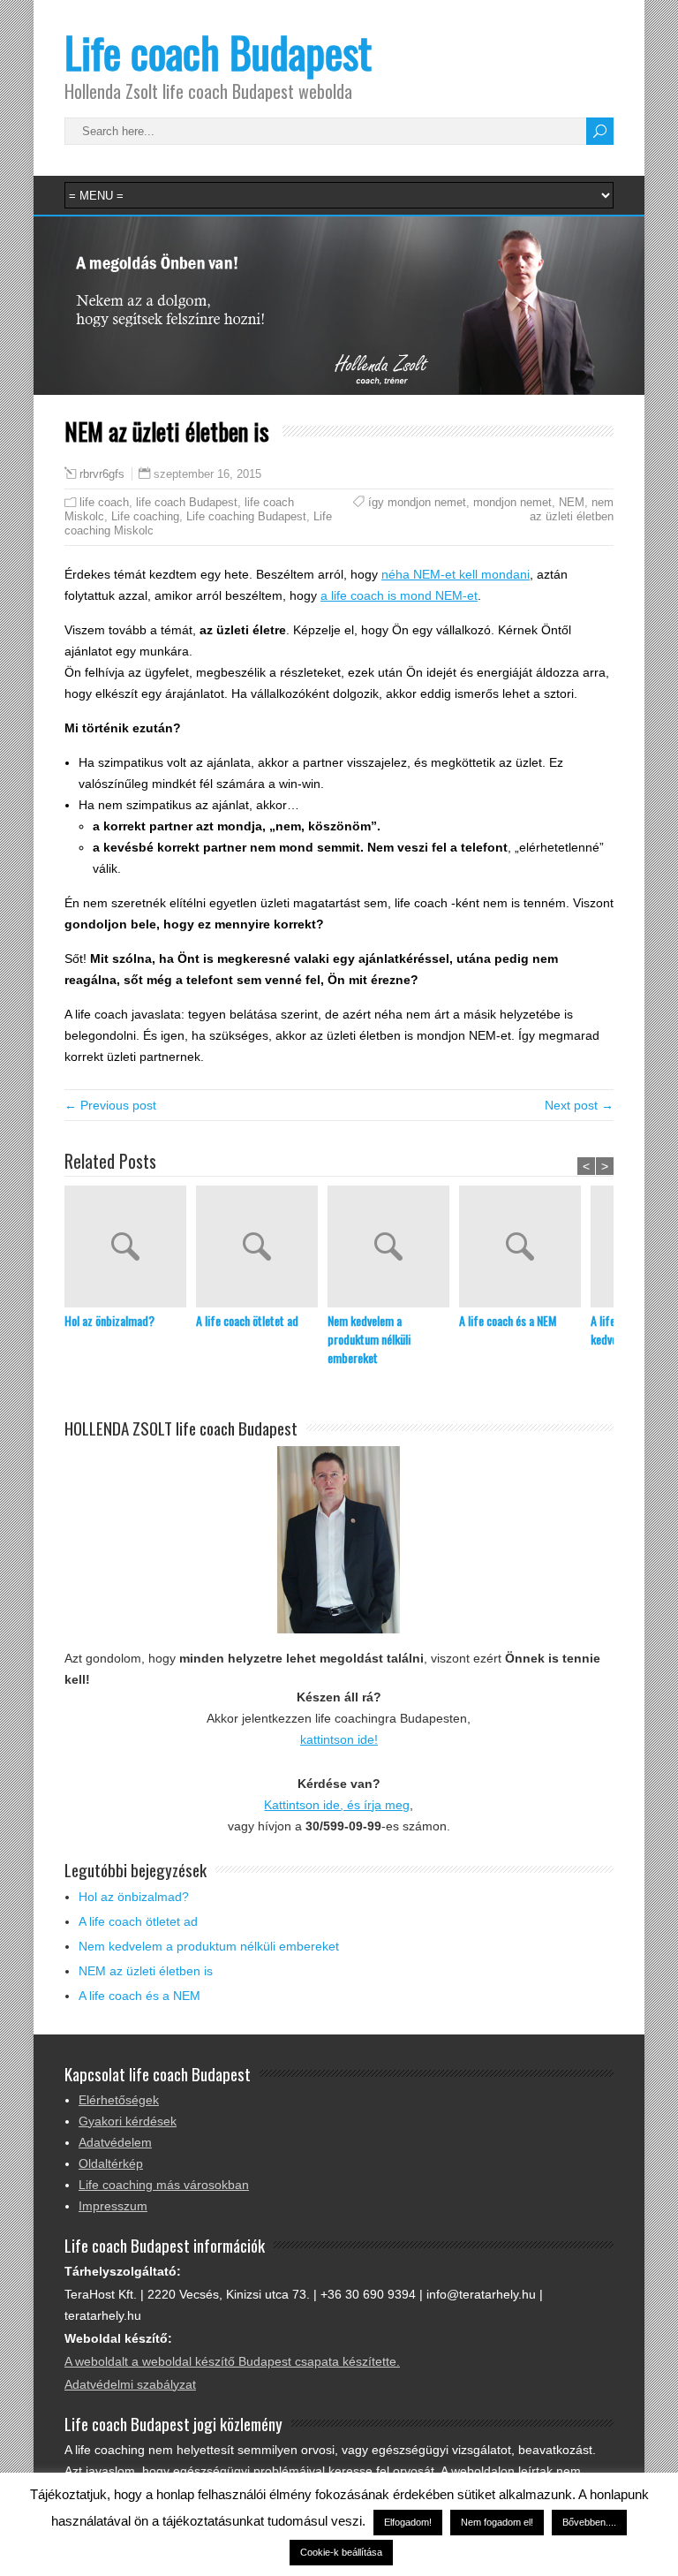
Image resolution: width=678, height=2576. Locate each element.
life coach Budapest (187, 502)
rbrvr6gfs (102, 474)
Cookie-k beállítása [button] (341, 2552)
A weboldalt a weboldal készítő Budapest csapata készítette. (232, 2361)
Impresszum (113, 2206)
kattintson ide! (339, 1739)
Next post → (579, 1105)
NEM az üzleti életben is (146, 1971)
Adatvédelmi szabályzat (130, 2384)
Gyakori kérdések (128, 2121)
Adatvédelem (115, 2142)
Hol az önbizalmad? (109, 1320)
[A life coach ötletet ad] (262, 1248)
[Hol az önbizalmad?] (130, 1248)
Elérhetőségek (119, 2100)
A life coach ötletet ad (247, 1320)
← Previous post (110, 1105)
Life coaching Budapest (246, 516)
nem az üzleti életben (572, 509)
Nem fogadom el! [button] (497, 2522)
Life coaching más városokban (164, 2185)
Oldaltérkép (111, 2163)
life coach (104, 502)
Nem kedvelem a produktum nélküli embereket (369, 1339)
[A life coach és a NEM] (525, 1248)
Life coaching (145, 516)
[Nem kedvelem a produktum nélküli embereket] (393, 1248)
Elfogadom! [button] (408, 2522)
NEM (572, 502)
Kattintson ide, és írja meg (337, 1805)
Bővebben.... (589, 2522)
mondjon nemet (512, 502)
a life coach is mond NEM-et (399, 595)
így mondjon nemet (417, 502)
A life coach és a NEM (508, 1320)
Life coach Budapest (218, 52)
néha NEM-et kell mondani (456, 574)
